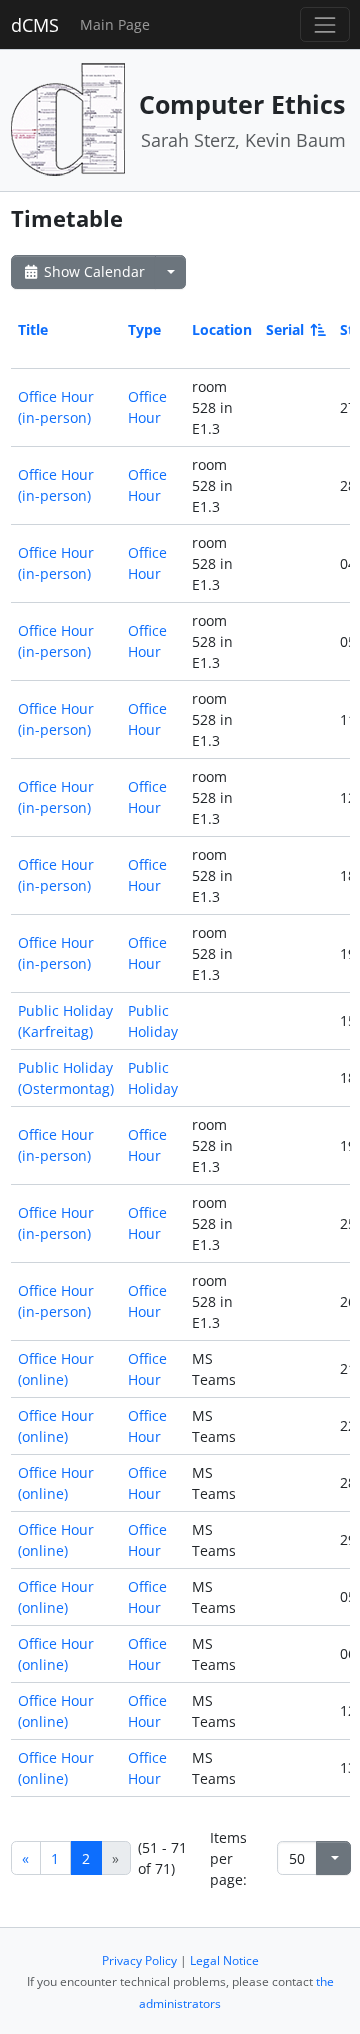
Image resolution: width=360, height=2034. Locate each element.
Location (222, 329)
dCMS (35, 25)
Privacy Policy (139, 1960)
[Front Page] (68, 118)
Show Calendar (92, 271)
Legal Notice (224, 1960)
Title (33, 329)
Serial (285, 329)
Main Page (115, 24)
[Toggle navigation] (324, 24)
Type (144, 329)
